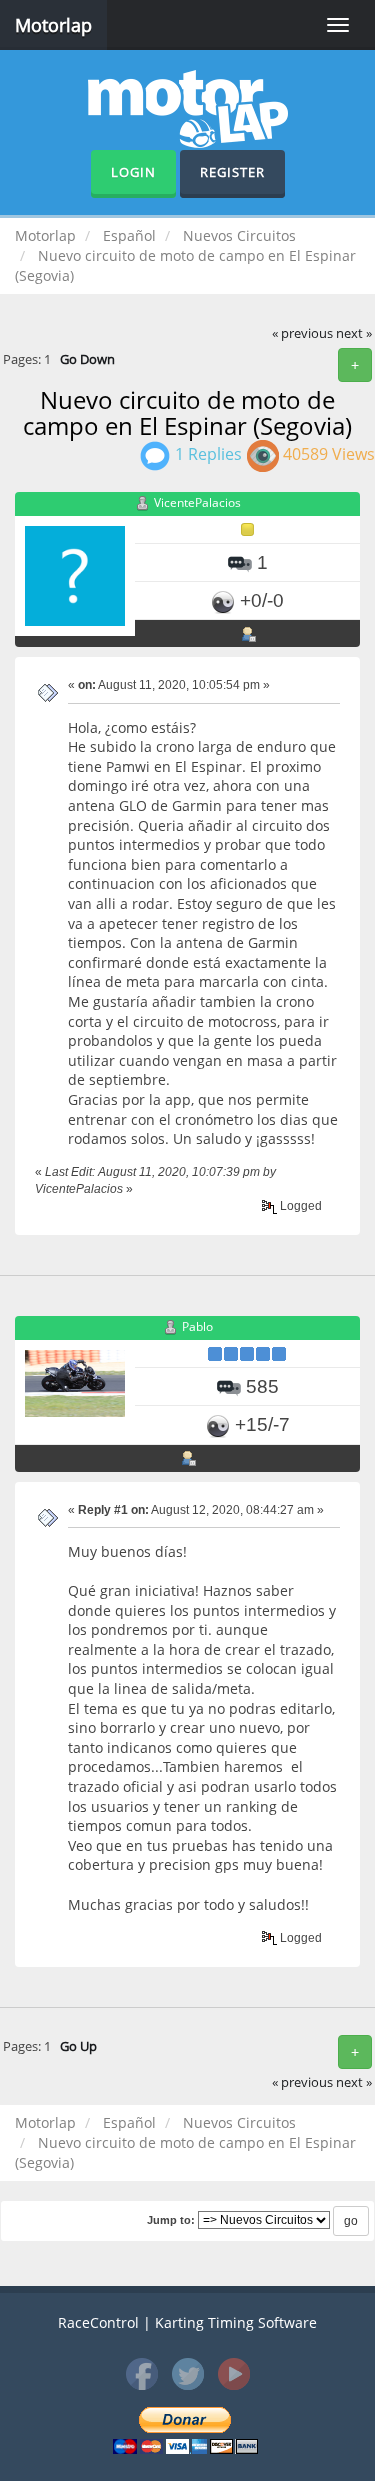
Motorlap (53, 25)
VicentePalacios (197, 502)
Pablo (197, 1326)
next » (354, 333)
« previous (302, 333)
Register (232, 172)
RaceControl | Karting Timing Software (187, 2322)
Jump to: (171, 2220)
